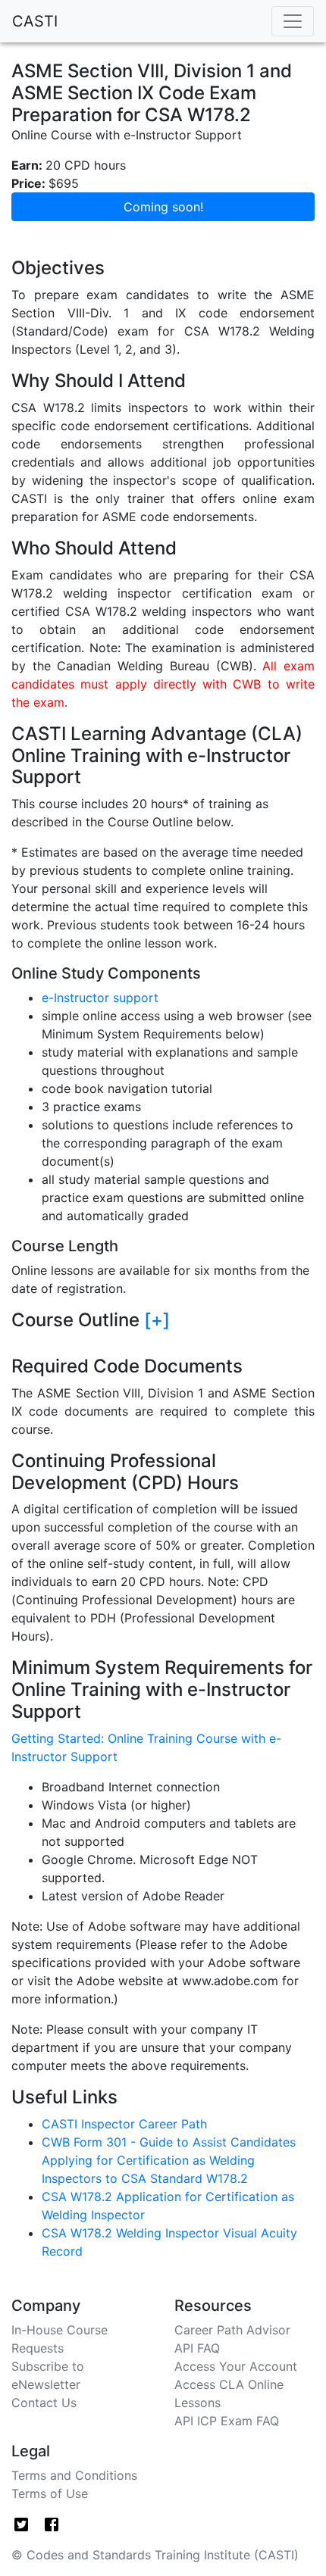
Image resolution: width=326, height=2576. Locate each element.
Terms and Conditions (74, 2475)
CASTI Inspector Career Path (124, 2124)
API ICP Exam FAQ (227, 2421)
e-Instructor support (100, 998)
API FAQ (197, 2348)
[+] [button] (157, 1320)
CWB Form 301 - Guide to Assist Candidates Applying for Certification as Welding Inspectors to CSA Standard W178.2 (169, 2160)
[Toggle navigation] (293, 21)
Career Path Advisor (232, 2330)
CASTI (35, 21)
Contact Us (44, 2403)
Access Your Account (236, 2366)
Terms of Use (50, 2493)
